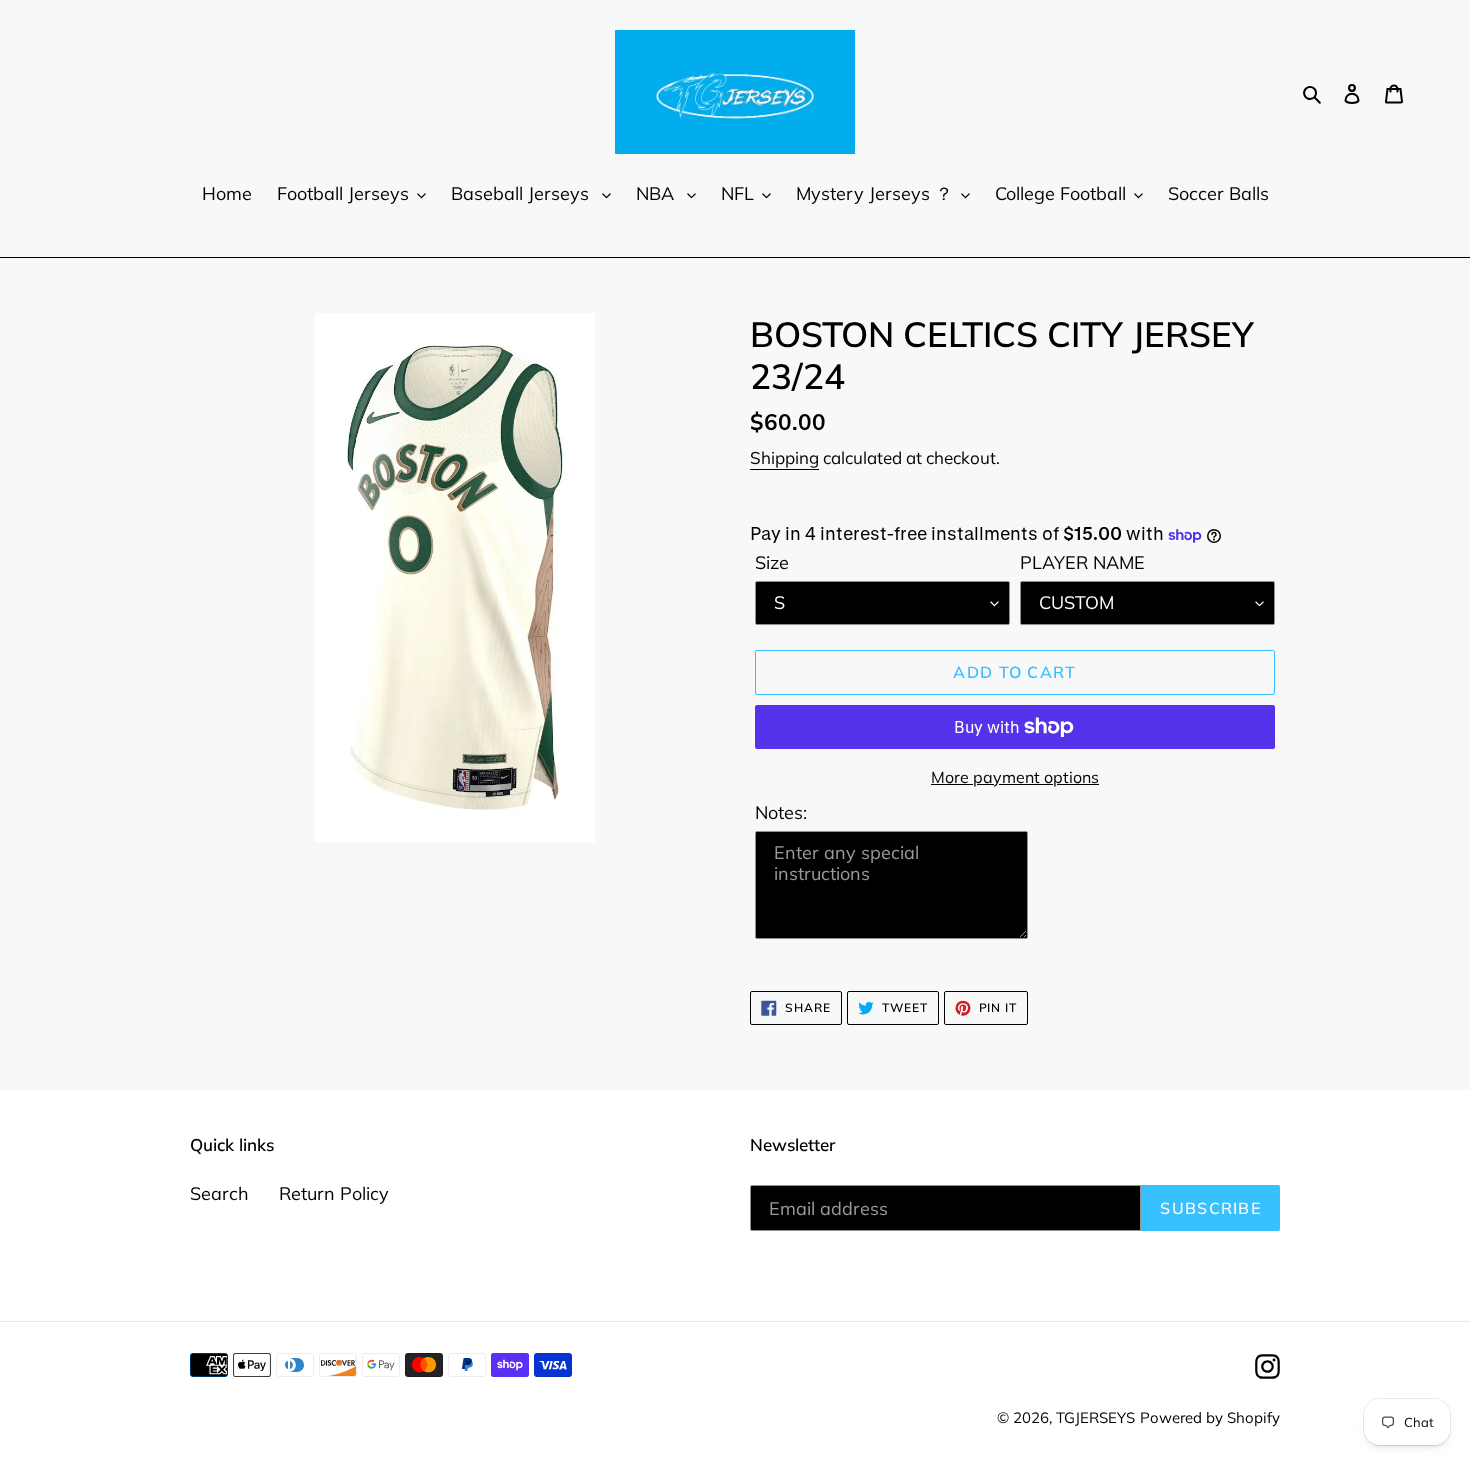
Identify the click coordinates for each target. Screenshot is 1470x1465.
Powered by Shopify (1210, 1417)
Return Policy (334, 1193)
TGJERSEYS (1095, 1417)
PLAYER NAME (1082, 562)
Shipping (784, 457)
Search (219, 1193)
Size (772, 562)
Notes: (781, 812)
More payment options (1015, 777)
